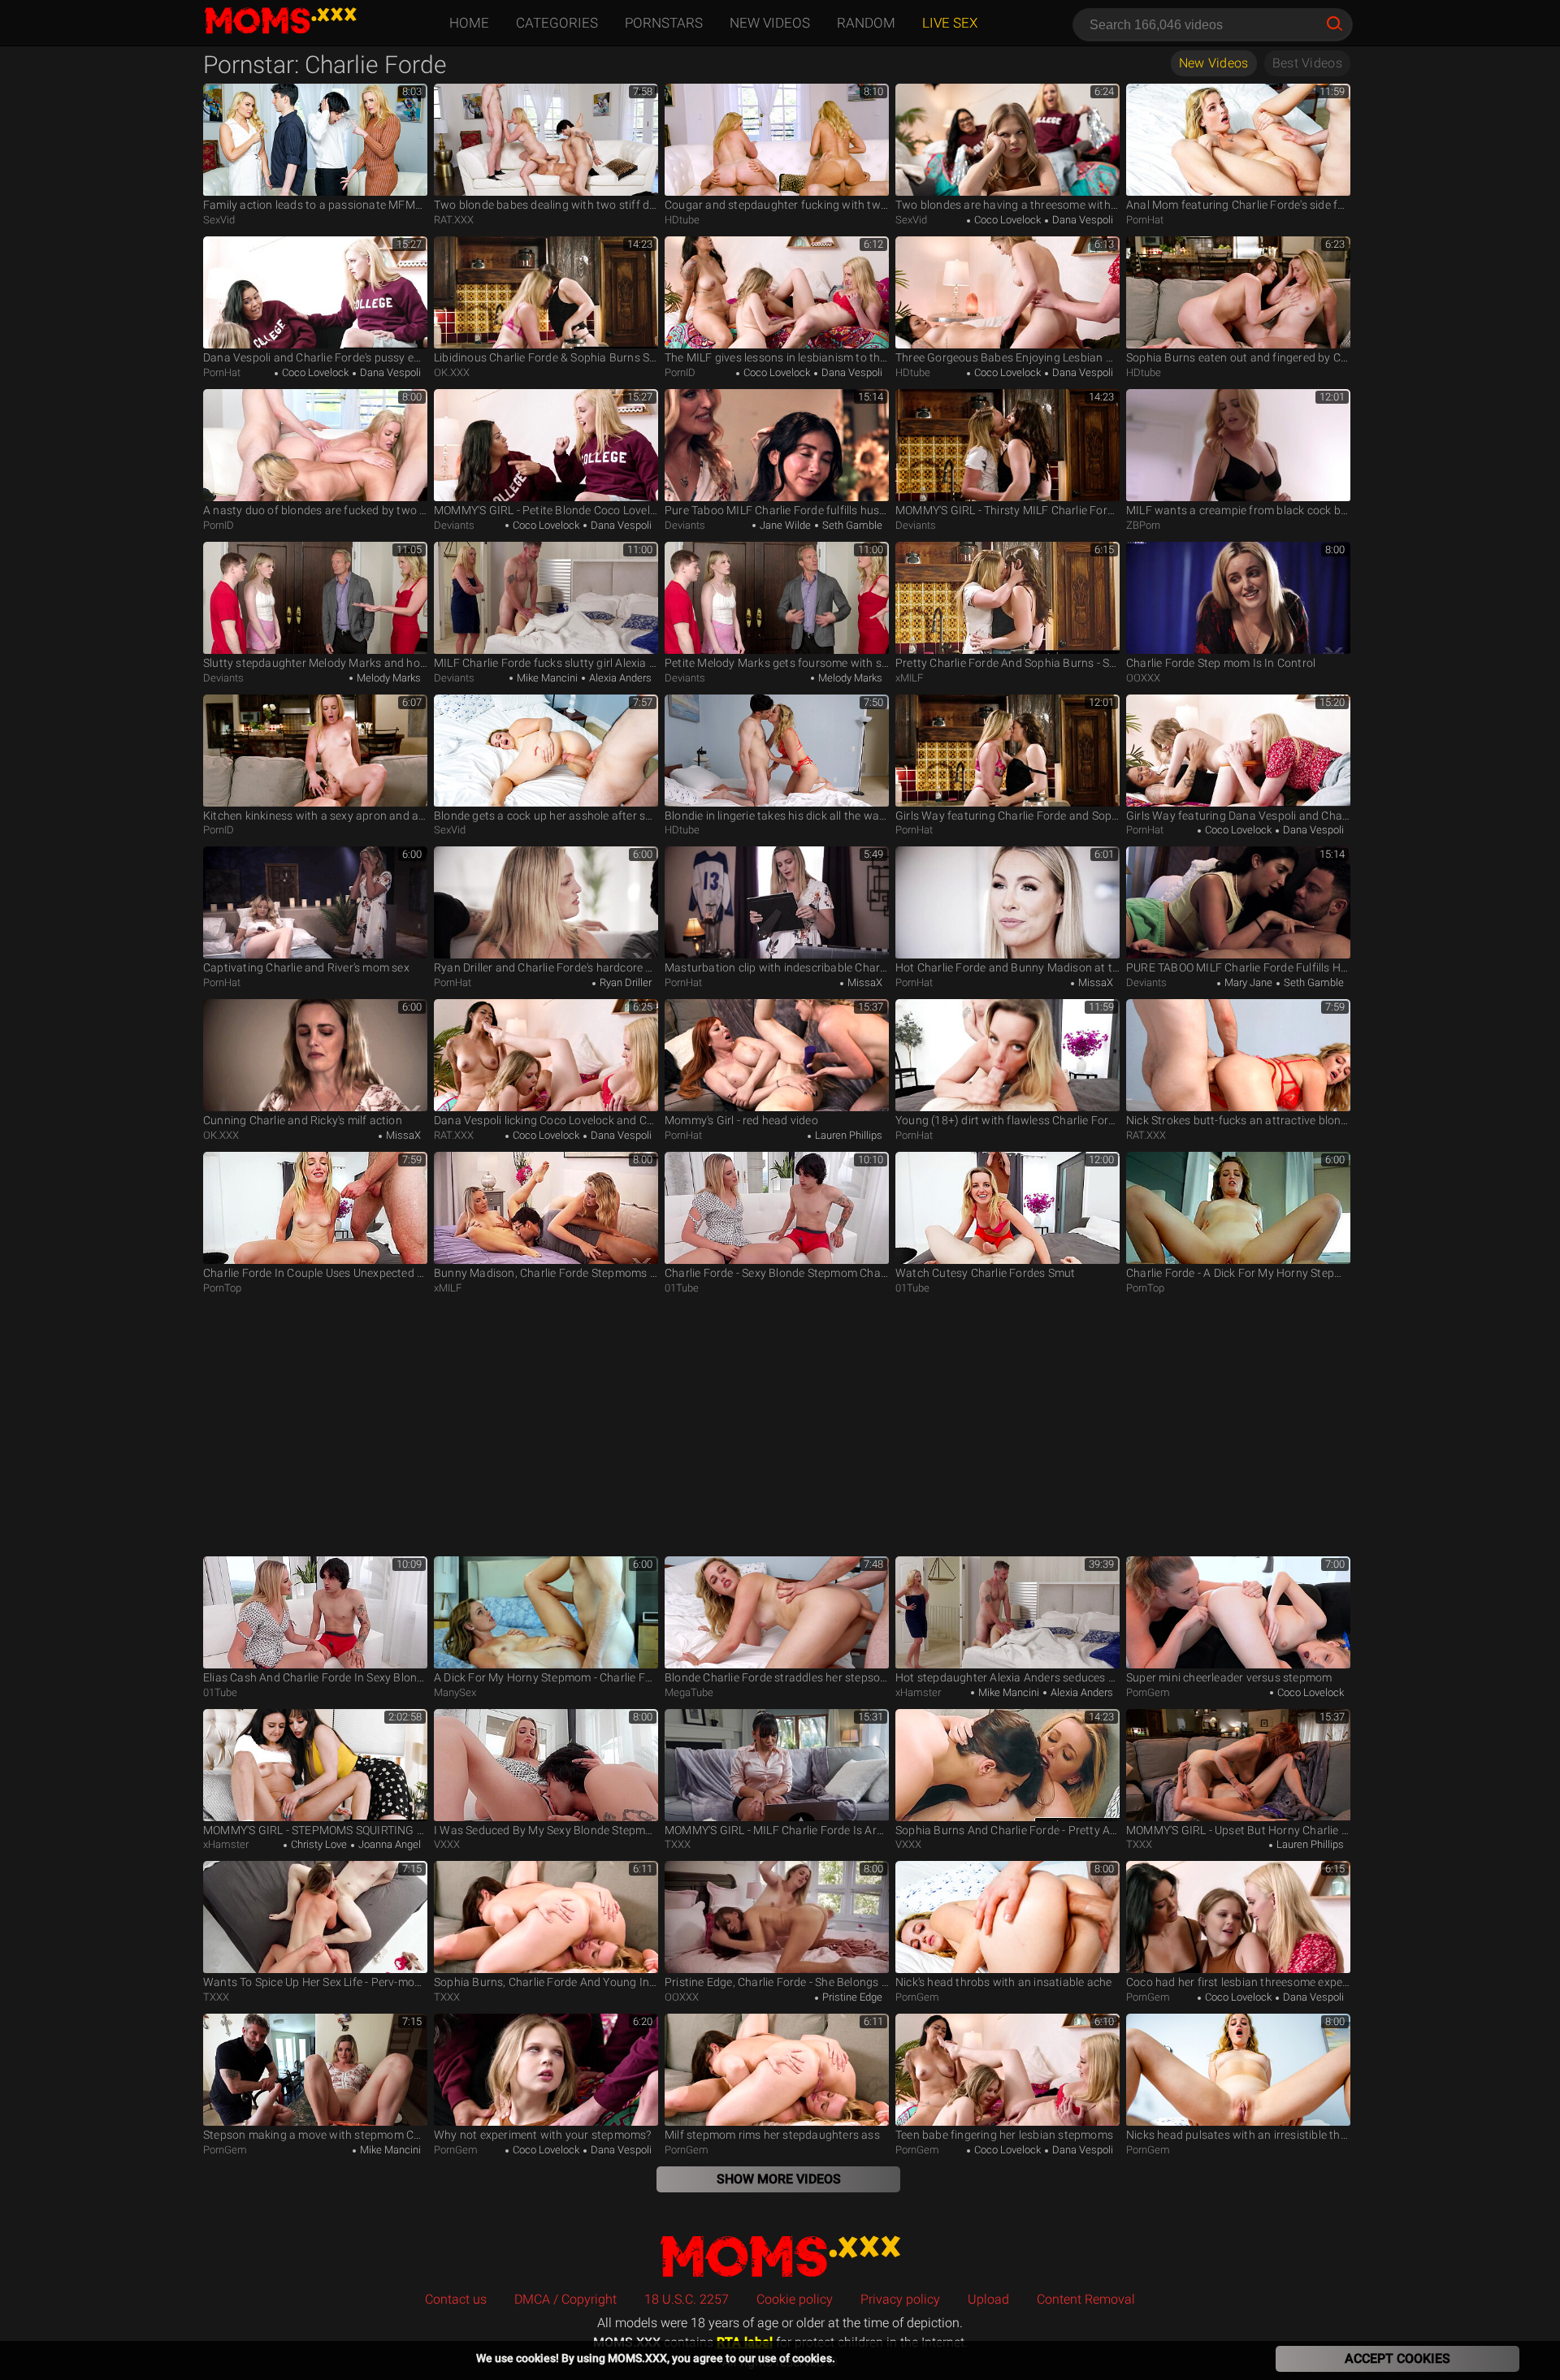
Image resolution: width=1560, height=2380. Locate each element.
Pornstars (664, 23)
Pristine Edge (851, 1997)
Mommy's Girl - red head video (741, 1120)
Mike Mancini (546, 678)
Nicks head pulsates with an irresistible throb (1238, 2135)
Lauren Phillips (847, 1135)
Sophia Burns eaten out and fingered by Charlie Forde (1238, 357)
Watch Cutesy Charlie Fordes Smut (985, 1273)
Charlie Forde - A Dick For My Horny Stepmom (1238, 1273)
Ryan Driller (624, 982)
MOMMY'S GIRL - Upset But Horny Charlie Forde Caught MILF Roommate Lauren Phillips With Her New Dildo (1238, 1830)
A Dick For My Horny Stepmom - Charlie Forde (546, 1677)
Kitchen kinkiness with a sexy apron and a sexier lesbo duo (315, 816)
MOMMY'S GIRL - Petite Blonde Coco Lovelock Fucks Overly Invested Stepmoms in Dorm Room (546, 510)
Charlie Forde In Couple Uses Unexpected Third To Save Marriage (315, 1273)
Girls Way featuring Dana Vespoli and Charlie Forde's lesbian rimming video (1238, 816)
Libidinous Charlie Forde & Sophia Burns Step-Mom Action (546, 357)
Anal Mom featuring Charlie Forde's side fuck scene (1238, 205)
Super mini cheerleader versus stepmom (1229, 1677)
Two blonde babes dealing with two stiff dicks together (546, 205)
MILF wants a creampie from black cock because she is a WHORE (1238, 510)
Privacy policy (900, 2299)
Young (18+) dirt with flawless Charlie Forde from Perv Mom (1007, 1120)
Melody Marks (388, 678)
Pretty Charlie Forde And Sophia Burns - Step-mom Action (1007, 663)
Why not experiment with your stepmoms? (543, 2135)
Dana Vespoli (1081, 220)
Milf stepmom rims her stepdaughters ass (772, 2135)
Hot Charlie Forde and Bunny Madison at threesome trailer (1007, 967)
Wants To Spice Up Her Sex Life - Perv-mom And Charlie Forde (315, 1982)
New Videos (770, 23)
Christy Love (318, 1844)
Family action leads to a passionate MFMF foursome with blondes (315, 205)
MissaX (864, 982)
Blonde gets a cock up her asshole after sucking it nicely (546, 816)
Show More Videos (779, 2179)
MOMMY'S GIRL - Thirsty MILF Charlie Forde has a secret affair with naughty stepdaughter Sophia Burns (1007, 510)
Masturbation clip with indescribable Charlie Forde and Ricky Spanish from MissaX (777, 967)
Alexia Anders (619, 678)
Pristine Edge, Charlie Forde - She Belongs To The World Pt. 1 (777, 1982)
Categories (557, 23)
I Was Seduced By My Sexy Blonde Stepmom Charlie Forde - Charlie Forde (546, 1830)
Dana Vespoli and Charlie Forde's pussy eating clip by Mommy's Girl (315, 357)
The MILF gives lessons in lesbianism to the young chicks (777, 357)
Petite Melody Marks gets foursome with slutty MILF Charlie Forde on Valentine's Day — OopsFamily (777, 663)
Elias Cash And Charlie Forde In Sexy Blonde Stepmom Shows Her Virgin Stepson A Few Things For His (315, 1677)
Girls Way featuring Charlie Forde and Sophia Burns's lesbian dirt (1007, 816)
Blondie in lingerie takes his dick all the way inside (777, 816)
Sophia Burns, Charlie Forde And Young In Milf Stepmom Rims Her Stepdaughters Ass (546, 1982)
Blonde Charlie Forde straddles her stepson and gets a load (777, 1677)
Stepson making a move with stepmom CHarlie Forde (315, 2135)
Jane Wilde (784, 525)
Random (866, 23)
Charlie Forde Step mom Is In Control (1221, 663)
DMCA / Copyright (565, 2299)
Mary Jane (1247, 982)
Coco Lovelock (1006, 220)
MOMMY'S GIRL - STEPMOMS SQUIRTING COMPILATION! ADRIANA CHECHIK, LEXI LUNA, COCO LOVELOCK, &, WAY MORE (315, 1830)
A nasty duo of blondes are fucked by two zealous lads (315, 510)
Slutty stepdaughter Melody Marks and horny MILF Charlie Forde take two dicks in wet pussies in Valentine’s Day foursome (315, 663)
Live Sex (950, 23)
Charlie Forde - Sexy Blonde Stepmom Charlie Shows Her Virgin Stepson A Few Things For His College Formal (777, 1273)
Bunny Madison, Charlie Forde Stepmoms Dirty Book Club (546, 1273)
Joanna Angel (388, 1844)
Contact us (456, 2299)
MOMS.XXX (780, 2255)
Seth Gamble (851, 525)
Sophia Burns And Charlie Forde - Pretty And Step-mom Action (1007, 1830)
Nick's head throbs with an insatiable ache (1003, 1982)
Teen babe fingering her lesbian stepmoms (1004, 2135)
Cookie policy (795, 2299)
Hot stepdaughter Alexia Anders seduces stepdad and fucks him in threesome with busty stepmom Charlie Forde (1007, 1677)
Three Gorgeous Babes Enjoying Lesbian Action (1007, 357)
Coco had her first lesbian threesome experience (1238, 1982)
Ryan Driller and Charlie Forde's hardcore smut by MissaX (546, 967)
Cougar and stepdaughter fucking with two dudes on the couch (777, 205)
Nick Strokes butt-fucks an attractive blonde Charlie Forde (1238, 1120)
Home (469, 23)
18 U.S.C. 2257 (687, 2299)
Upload (988, 2299)
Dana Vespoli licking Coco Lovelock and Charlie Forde (546, 1120)
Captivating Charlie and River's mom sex (306, 967)
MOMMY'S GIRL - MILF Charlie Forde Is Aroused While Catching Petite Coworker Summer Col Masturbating (777, 1830)
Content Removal (1086, 2299)
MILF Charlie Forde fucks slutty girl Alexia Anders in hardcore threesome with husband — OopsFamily (546, 663)
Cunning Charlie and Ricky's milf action (303, 1120)
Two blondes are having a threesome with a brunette (1007, 205)
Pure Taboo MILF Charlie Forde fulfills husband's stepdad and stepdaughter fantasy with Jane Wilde (777, 510)
